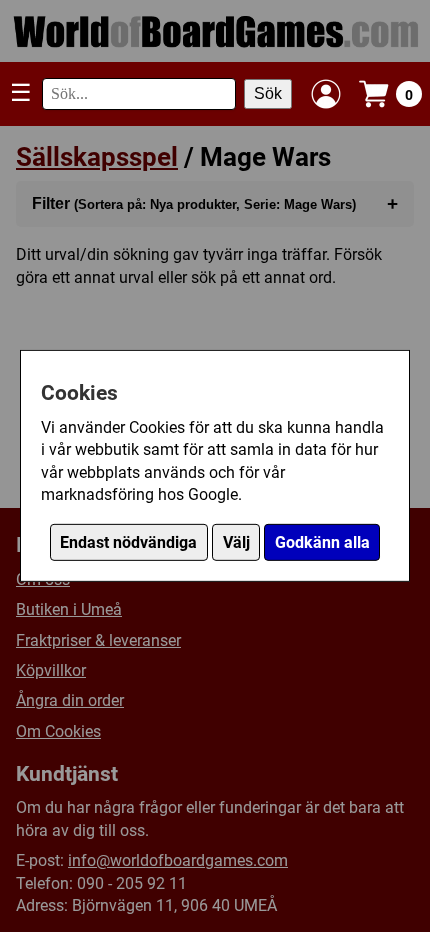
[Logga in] (326, 94)
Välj (236, 542)
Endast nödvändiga (128, 542)
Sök (268, 93)
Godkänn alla (322, 542)
